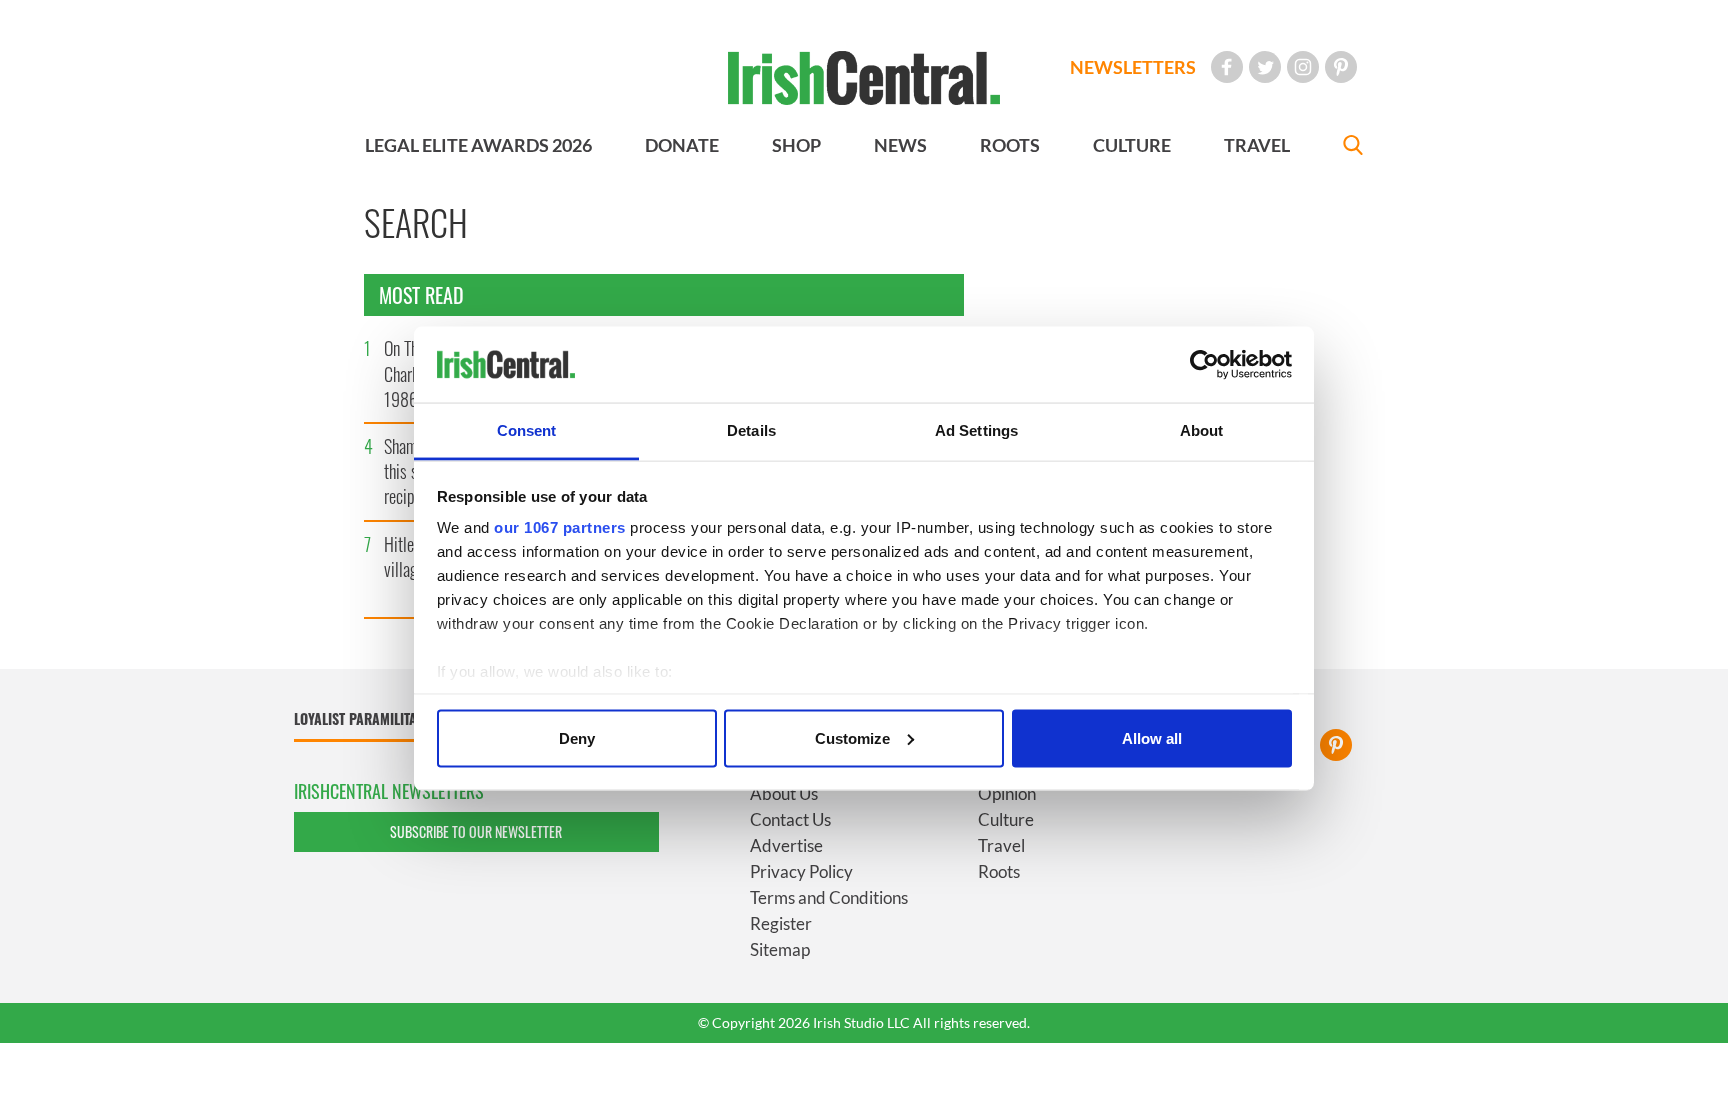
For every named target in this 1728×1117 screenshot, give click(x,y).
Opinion (1007, 793)
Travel (1001, 845)
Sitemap (780, 949)
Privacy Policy (801, 871)
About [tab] (1202, 430)
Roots (999, 871)
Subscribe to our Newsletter (476, 831)
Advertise (786, 845)
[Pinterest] (1341, 67)
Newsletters (1133, 67)
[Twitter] (1265, 67)
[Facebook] (1227, 67)
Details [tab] (751, 430)
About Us (784, 793)
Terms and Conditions (829, 897)
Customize (852, 737)
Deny (577, 737)
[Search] (1353, 147)
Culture (1006, 819)
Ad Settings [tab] (976, 430)
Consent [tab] (527, 430)
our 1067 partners (560, 527)
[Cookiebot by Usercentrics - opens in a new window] (1204, 365)
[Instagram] (1303, 67)
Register (781, 923)
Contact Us (790, 819)
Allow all (1152, 737)
